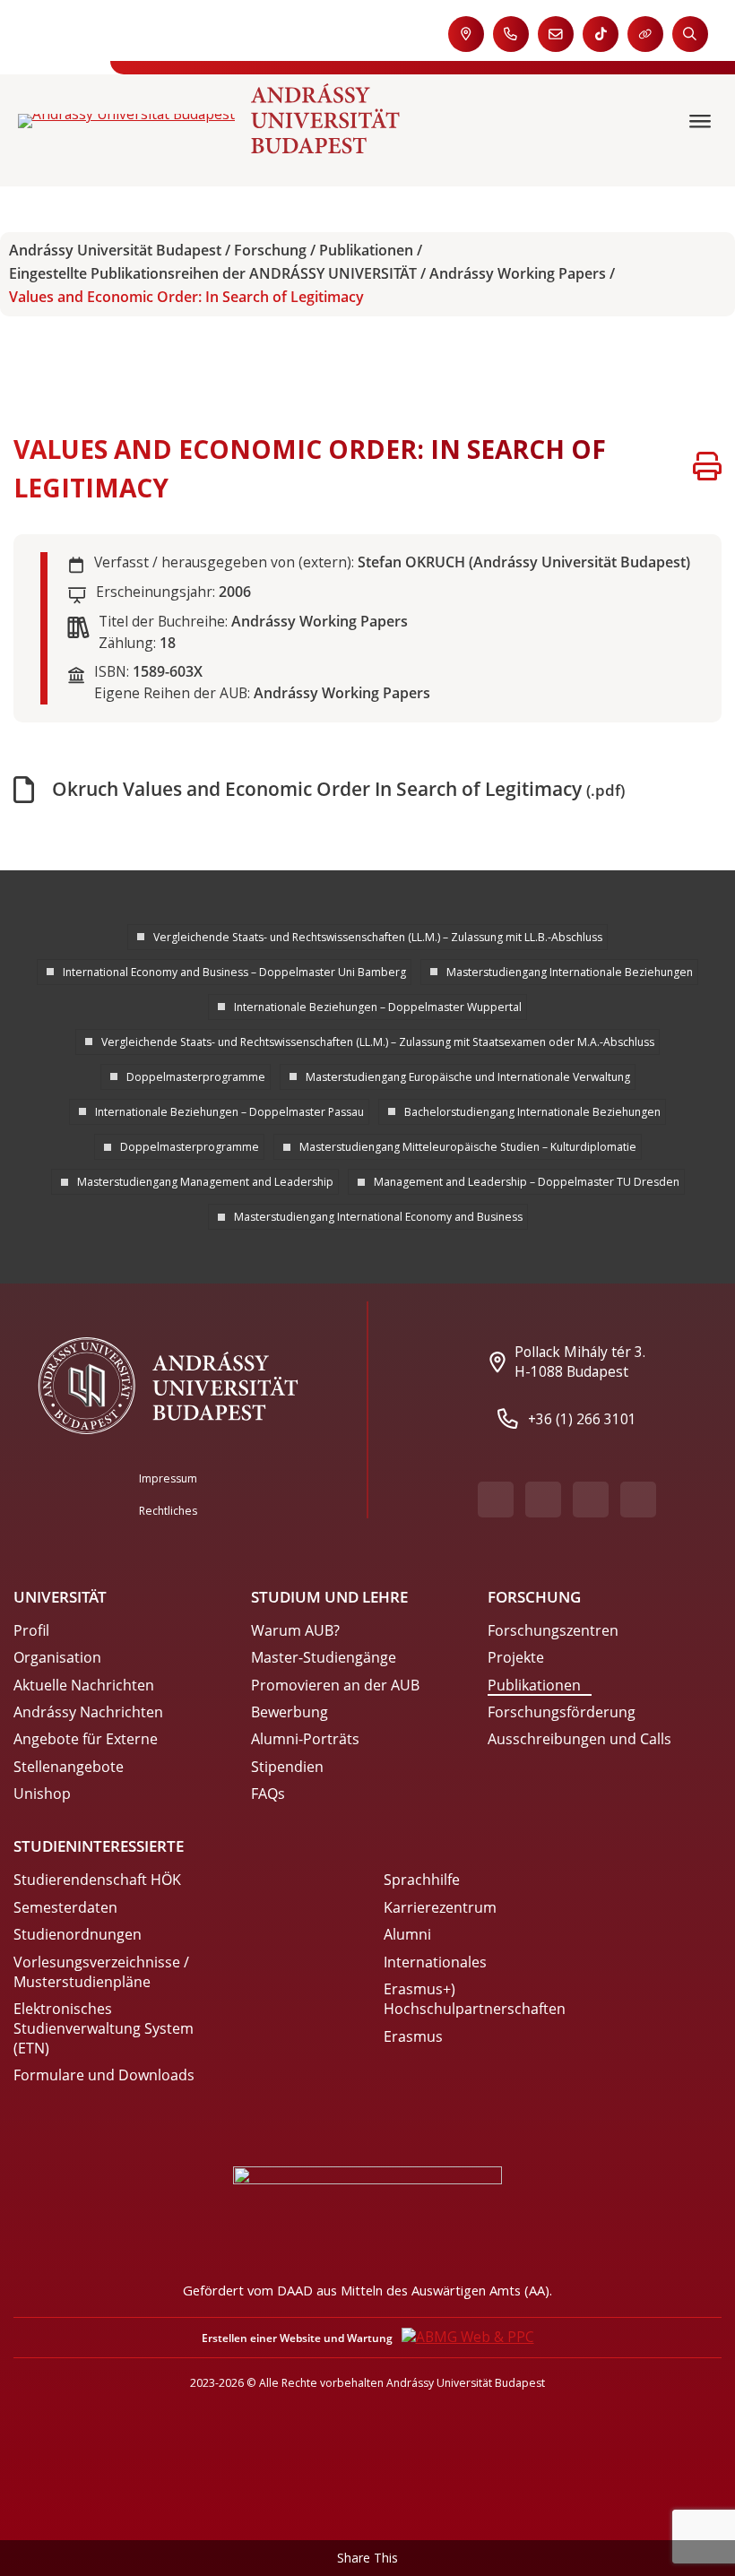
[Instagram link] (591, 1500)
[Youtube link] (543, 1500)
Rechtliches (168, 1511)
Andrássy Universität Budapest (115, 251)
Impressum (168, 1478)
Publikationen (366, 251)
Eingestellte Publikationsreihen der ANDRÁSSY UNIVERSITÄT (213, 274)
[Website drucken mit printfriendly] (707, 469)
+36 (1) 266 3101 (582, 1419)
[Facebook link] (496, 1500)
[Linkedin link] (638, 1500)
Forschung (270, 251)
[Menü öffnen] (703, 121)
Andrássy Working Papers (518, 274)
